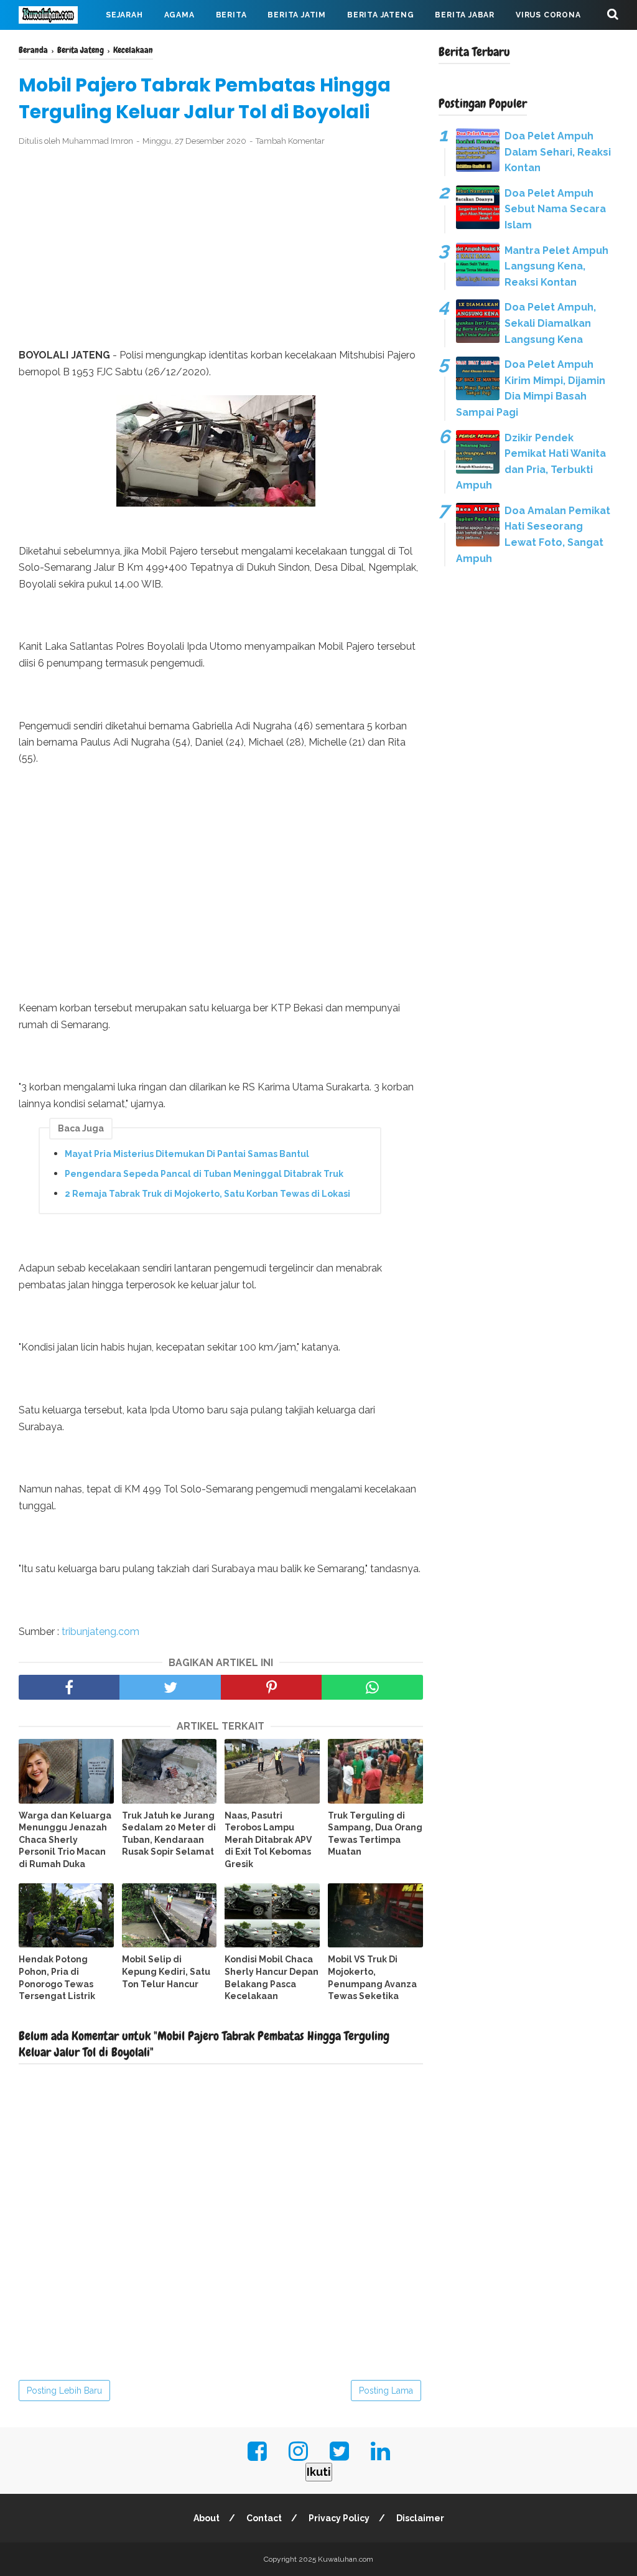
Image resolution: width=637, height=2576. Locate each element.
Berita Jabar (465, 15)
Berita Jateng (380, 15)
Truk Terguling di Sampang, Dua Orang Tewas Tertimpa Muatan (375, 1834)
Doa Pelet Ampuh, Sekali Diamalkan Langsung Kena (550, 323)
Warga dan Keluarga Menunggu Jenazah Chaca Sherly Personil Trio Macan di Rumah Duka (65, 1840)
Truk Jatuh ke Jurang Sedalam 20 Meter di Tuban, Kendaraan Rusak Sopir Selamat (169, 1834)
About (207, 2518)
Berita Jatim (297, 15)
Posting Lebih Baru (64, 2391)
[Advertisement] (221, 248)
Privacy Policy (339, 2518)
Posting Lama (386, 2391)
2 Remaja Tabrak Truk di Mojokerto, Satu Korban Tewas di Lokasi (207, 1194)
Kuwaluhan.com (346, 2559)
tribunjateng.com (100, 1632)
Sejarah (124, 15)
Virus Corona (548, 15)
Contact (264, 2518)
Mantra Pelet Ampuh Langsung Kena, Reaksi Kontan (556, 266)
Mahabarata (58, 45)
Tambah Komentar (290, 141)
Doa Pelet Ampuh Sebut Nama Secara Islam (555, 209)
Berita (231, 15)
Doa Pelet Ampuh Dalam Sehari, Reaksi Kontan (558, 152)
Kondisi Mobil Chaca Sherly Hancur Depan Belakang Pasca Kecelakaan (272, 1978)
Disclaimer (420, 2518)
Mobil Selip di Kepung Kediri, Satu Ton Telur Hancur (166, 1971)
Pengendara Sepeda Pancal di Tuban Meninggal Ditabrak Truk (204, 1174)
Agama (179, 15)
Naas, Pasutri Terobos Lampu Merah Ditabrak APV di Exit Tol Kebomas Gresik (268, 1840)
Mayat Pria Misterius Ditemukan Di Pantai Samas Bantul (187, 1154)
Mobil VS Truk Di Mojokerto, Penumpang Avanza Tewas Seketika (372, 1978)
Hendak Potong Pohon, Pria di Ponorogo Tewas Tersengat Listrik (57, 1978)
